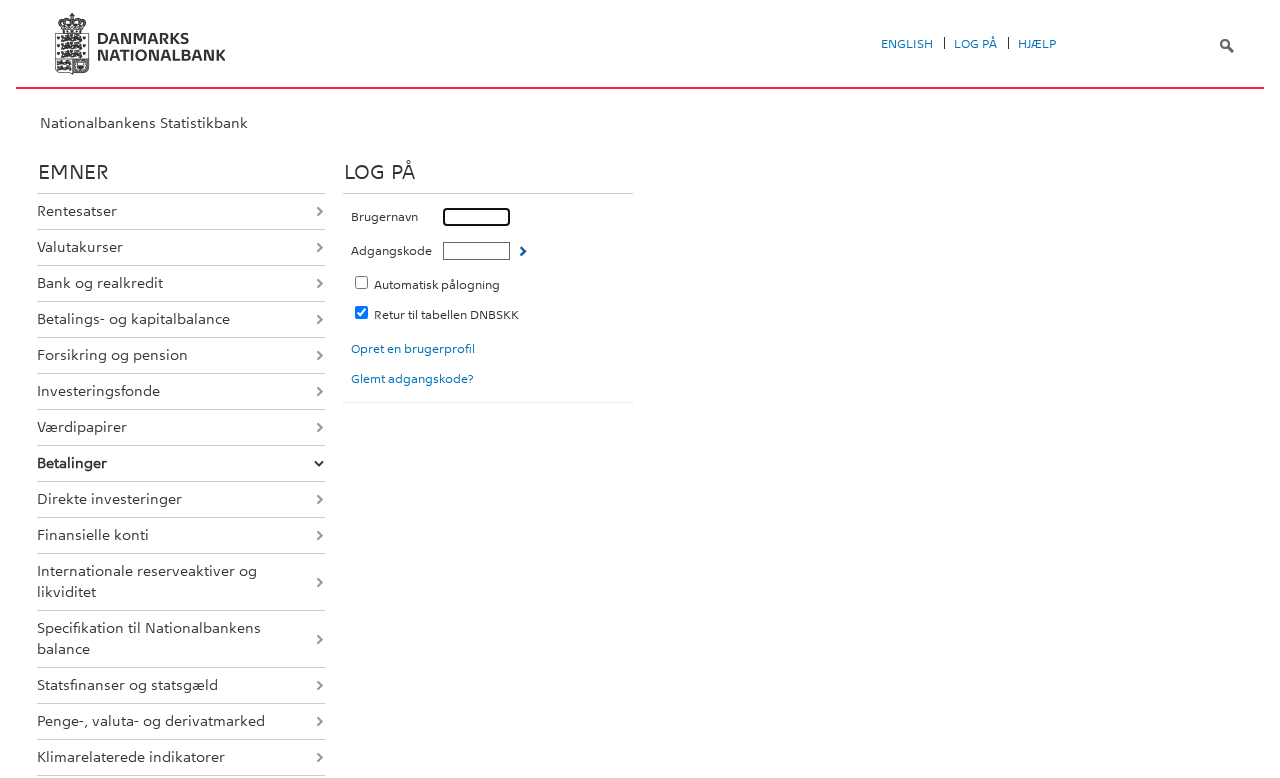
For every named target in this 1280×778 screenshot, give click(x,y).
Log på (975, 44)
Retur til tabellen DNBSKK (446, 315)
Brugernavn (384, 217)
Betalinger (72, 463)
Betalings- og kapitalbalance (133, 319)
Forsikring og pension (112, 355)
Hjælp (1037, 44)
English (907, 44)
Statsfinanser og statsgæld (127, 685)
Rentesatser (77, 211)
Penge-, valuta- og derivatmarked (151, 721)
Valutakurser (80, 247)
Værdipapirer (82, 427)
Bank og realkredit (100, 283)
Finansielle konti (93, 535)
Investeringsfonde (98, 391)
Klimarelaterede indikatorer (131, 757)
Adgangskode (391, 251)
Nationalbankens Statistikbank (144, 123)
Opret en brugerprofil (413, 349)
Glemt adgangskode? (412, 379)
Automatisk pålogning (437, 285)
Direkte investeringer (109, 499)
